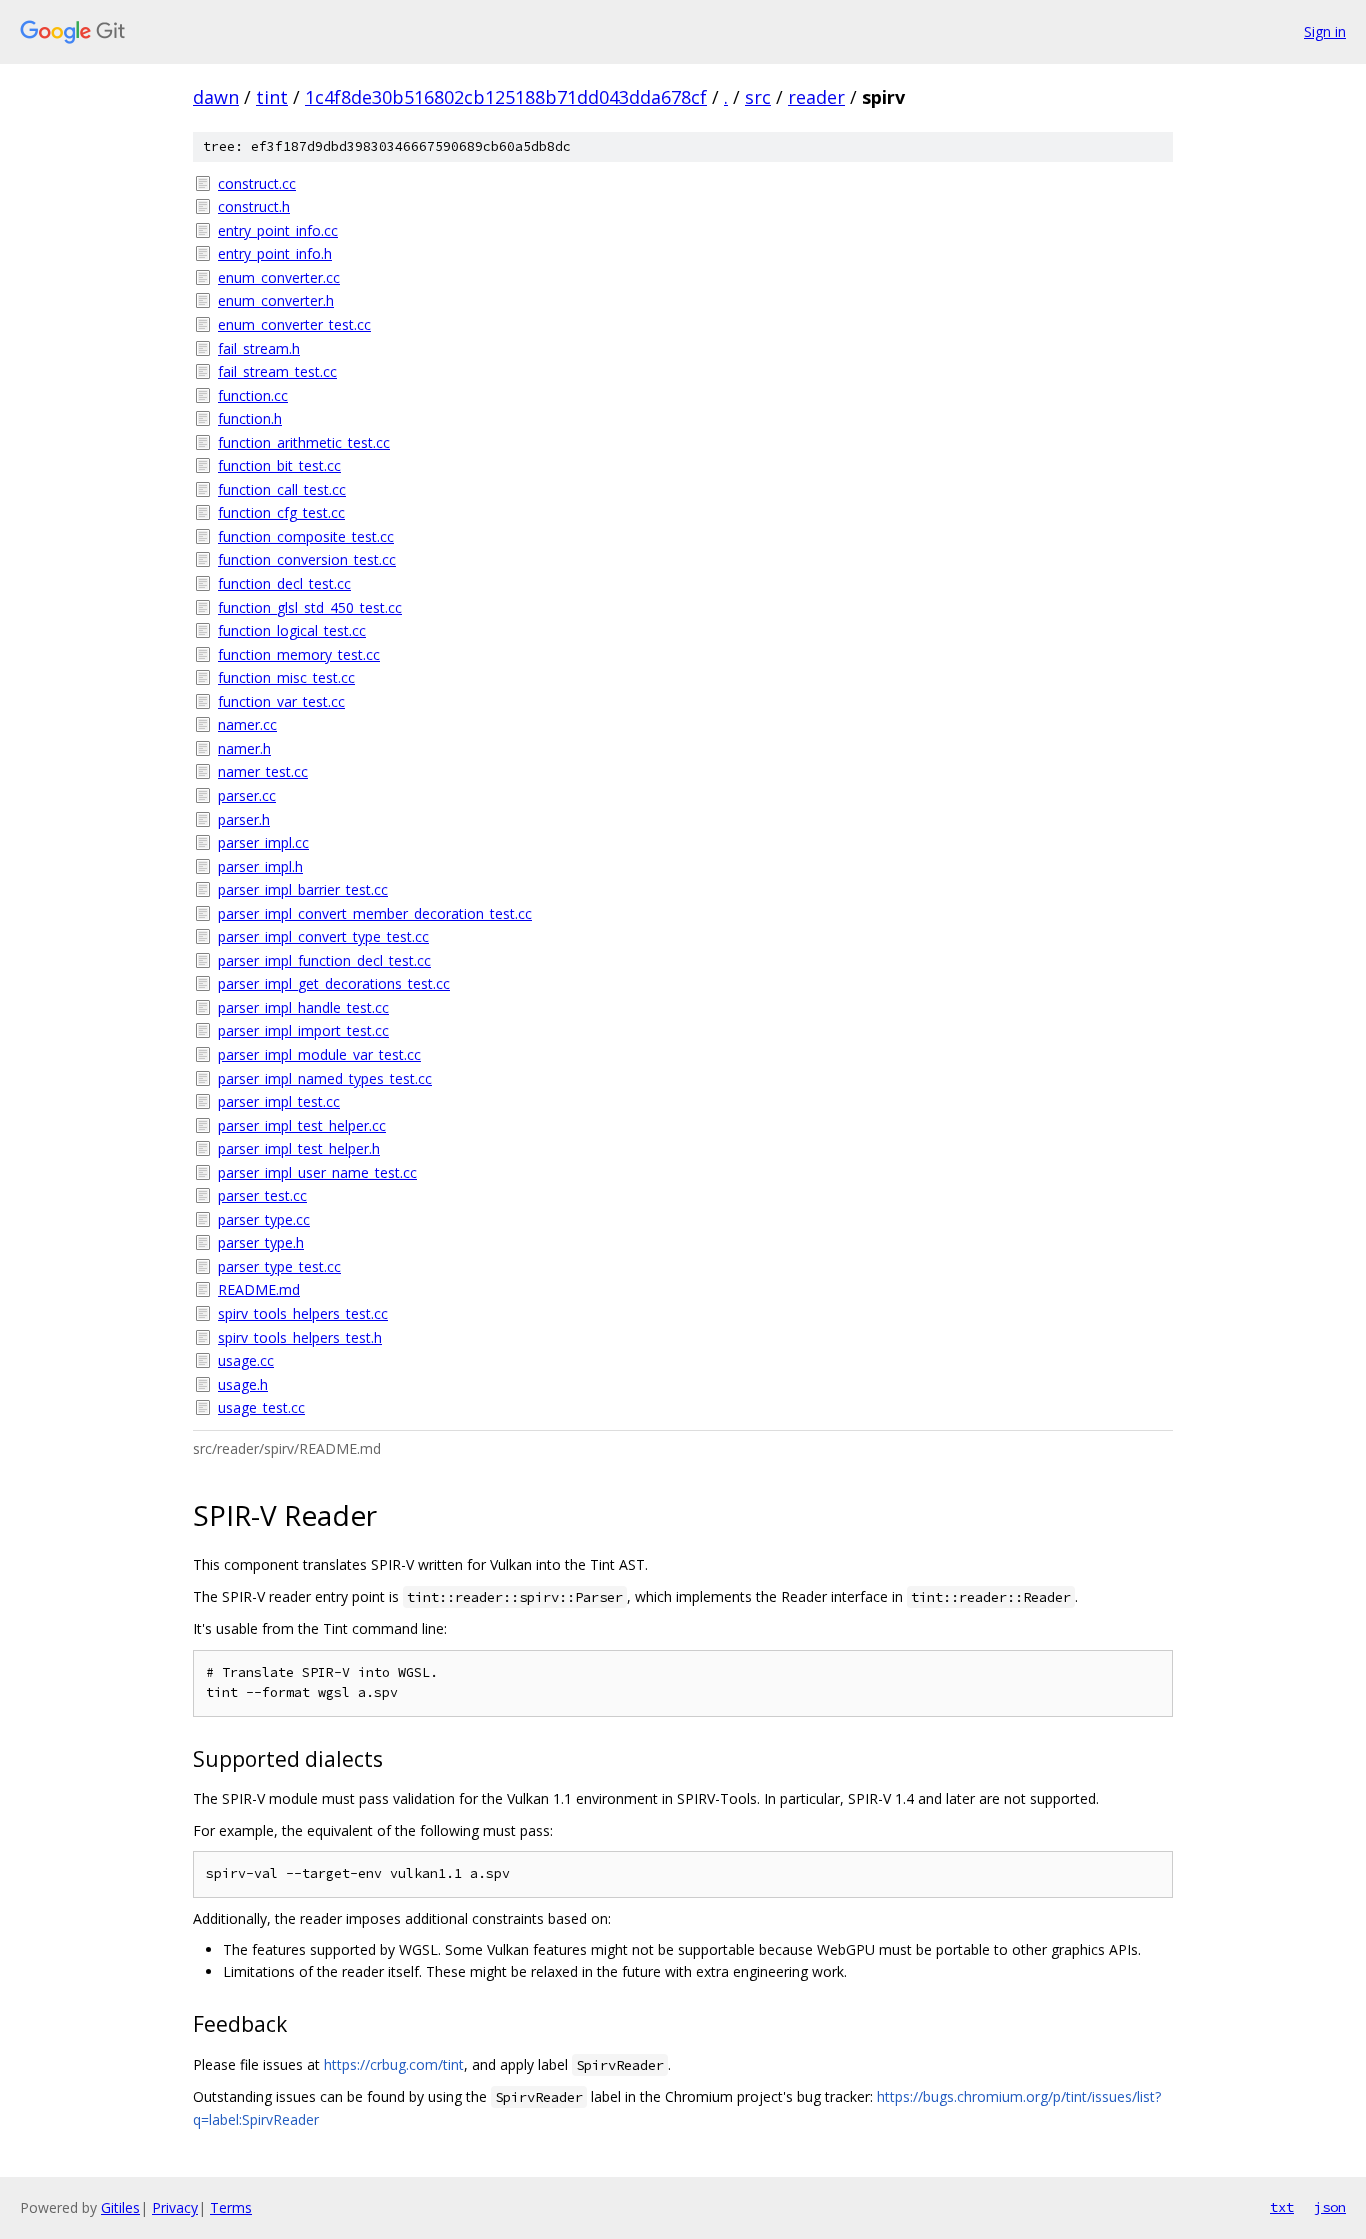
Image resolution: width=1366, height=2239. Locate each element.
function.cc (253, 395)
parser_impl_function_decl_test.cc (324, 960)
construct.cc (257, 183)
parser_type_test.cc (279, 1266)
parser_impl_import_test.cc (303, 1030)
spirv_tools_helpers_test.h (300, 1337)
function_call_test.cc (282, 489)
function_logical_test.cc (292, 630)
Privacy (175, 2207)
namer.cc (247, 724)
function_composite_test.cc (306, 536)
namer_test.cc (263, 771)
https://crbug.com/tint (394, 2064)
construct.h (254, 206)
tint (272, 97)
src (758, 97)
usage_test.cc (261, 1407)
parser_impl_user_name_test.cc (317, 1172)
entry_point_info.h (275, 253)
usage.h (243, 1384)
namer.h (244, 748)
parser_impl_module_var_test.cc (319, 1054)
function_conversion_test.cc (307, 559)
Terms (231, 2207)
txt (1282, 2207)
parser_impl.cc (263, 842)
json (1330, 2207)
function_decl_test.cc (284, 583)
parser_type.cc (264, 1219)
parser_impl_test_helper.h (299, 1148)
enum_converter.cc (279, 277)
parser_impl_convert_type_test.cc (323, 936)
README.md (259, 1289)
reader (816, 97)
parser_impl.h (260, 866)
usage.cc (246, 1360)
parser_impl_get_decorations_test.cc (334, 983)
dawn (216, 97)
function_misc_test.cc (286, 677)
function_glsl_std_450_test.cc (310, 607)
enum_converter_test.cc (294, 324)
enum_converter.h (276, 300)
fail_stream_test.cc (277, 371)
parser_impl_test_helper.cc (302, 1125)
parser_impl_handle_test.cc (303, 1007)
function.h (250, 418)
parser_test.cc (262, 1195)
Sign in (1325, 31)
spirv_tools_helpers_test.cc (303, 1313)
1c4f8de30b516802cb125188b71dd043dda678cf (506, 97)
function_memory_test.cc (299, 654)
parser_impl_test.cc (279, 1101)
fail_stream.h (259, 348)
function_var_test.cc (281, 701)
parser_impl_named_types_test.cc (325, 1078)
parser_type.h (261, 1242)
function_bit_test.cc (279, 465)
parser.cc (247, 795)
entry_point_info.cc (278, 230)
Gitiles (120, 2207)
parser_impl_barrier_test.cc (303, 889)
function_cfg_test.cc (281, 512)
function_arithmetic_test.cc (304, 442)
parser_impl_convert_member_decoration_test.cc (375, 913)
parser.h (244, 819)
